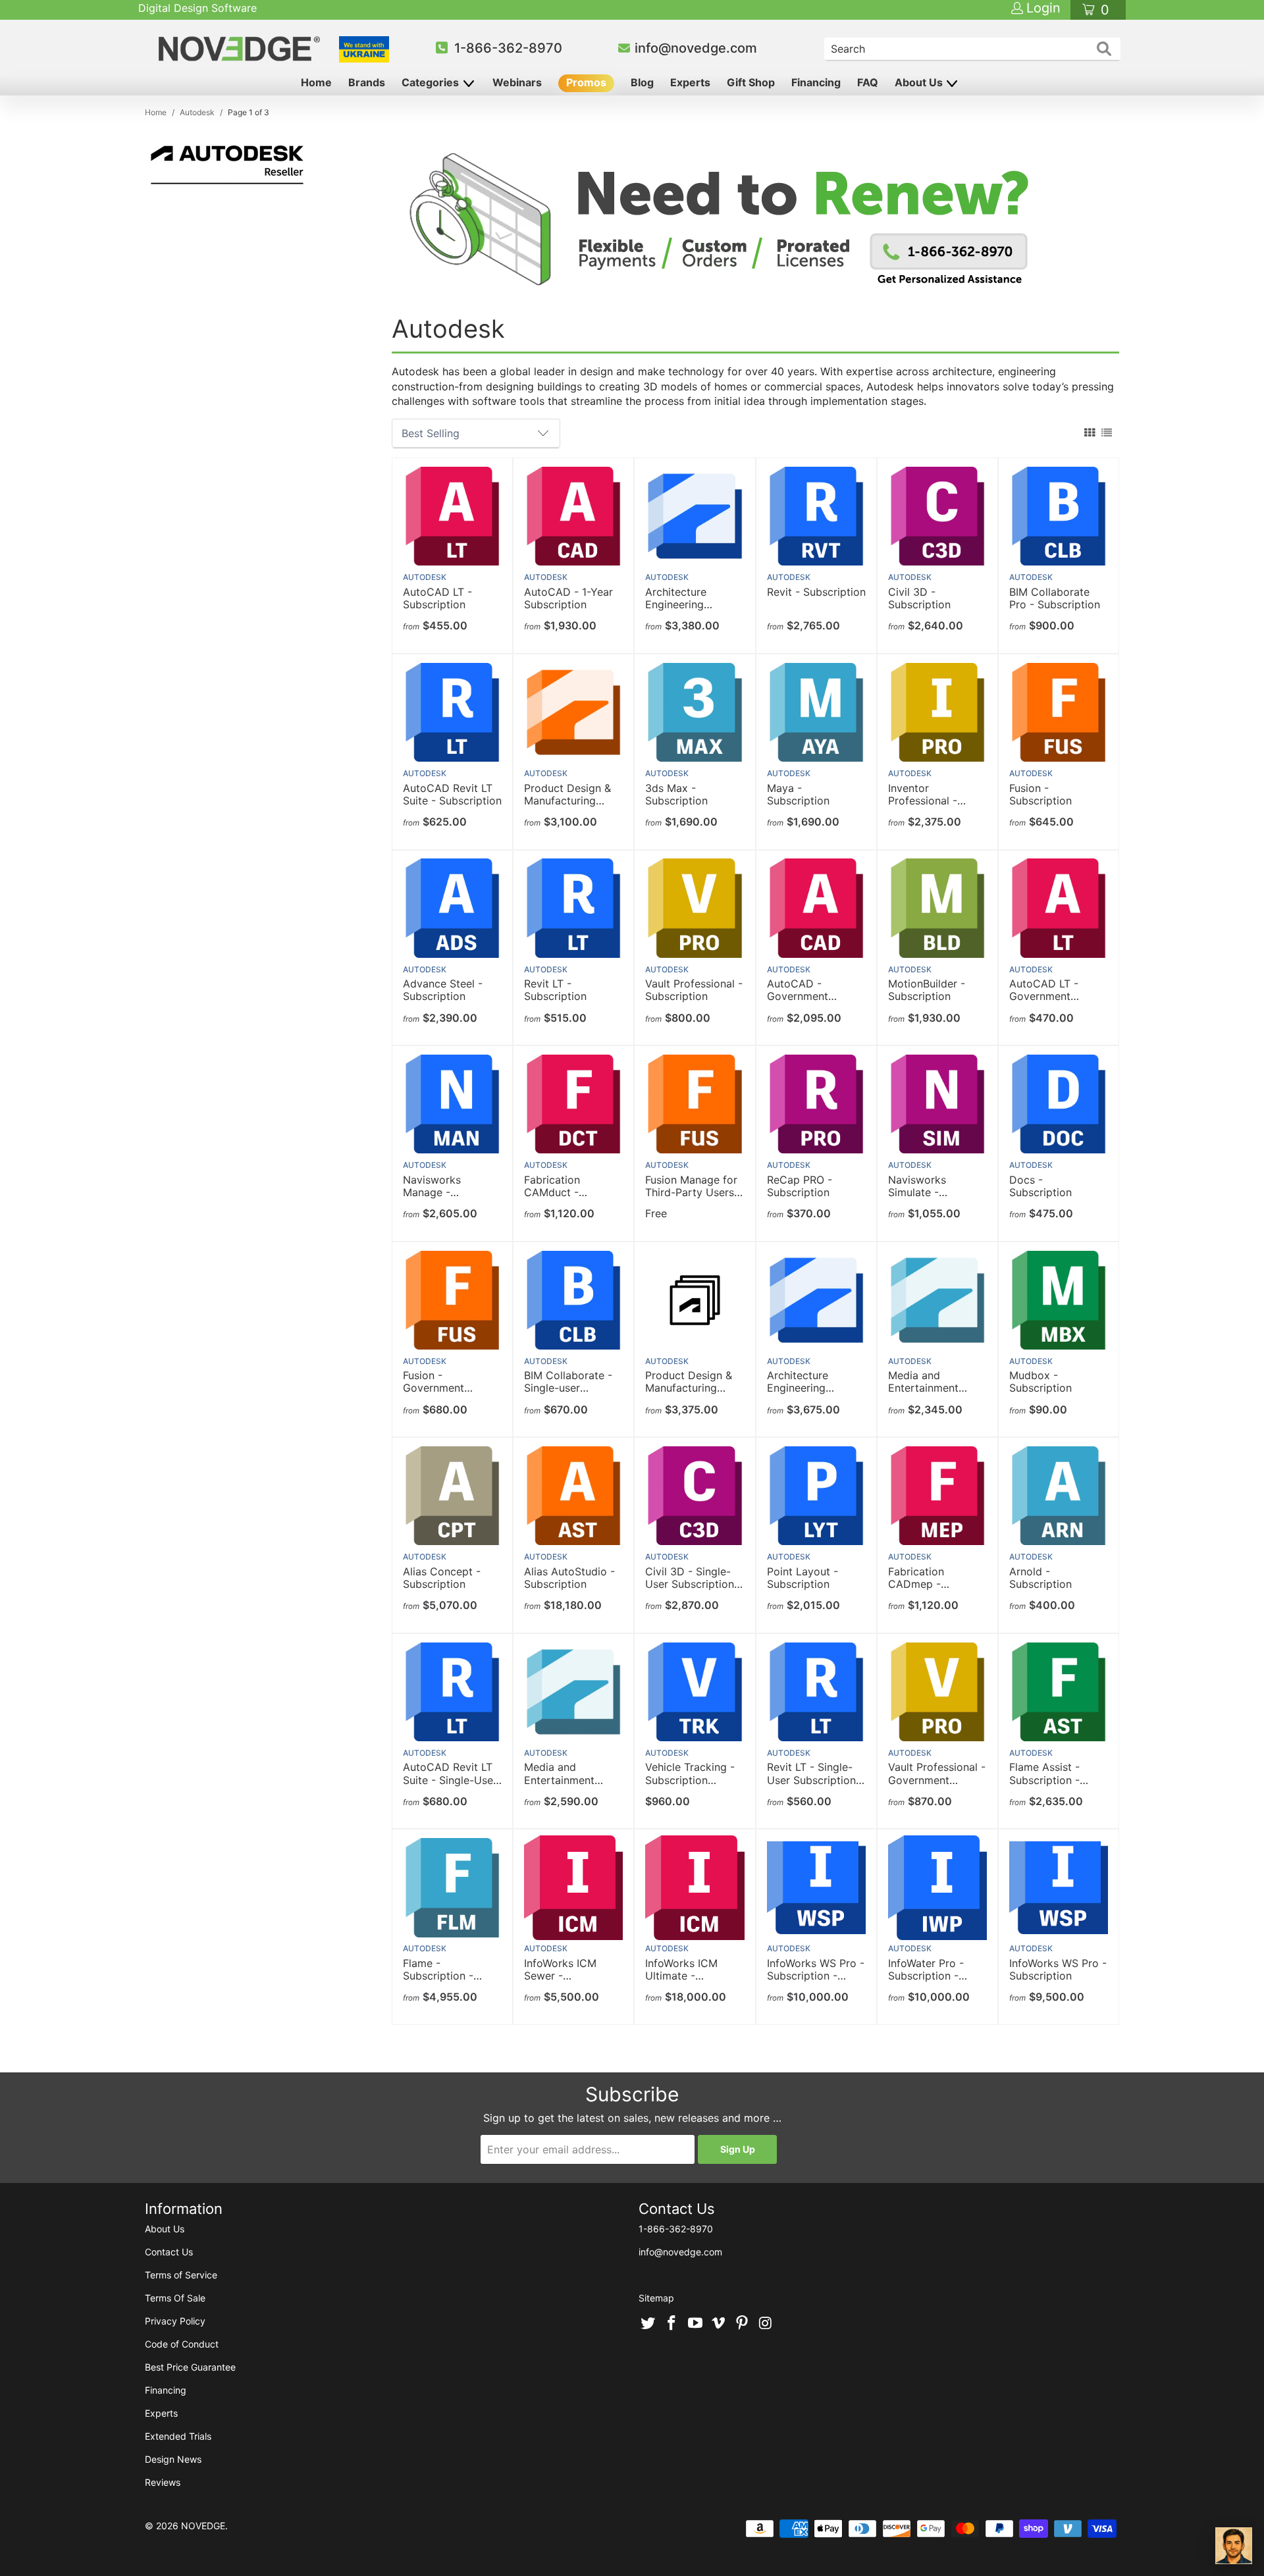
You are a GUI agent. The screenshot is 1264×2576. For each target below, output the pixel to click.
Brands (367, 82)
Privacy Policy (175, 2321)
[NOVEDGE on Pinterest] (743, 2324)
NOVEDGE (203, 2526)
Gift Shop (751, 82)
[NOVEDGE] (241, 49)
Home (316, 82)
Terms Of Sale (175, 2298)
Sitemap (656, 2298)
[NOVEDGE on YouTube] (695, 2324)
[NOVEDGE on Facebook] (672, 2324)
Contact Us (169, 2252)
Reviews (163, 2482)
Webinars (517, 82)
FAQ (868, 82)
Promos (586, 82)
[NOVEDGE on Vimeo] (719, 2324)
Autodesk (425, 577)
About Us (920, 82)
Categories (432, 82)
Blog (642, 82)
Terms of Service (181, 2275)
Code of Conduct (182, 2344)
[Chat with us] (1234, 2546)
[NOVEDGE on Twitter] (648, 2324)
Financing (816, 82)
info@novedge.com (696, 48)
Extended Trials (178, 2436)
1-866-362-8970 (508, 48)
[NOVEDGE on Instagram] (766, 2324)
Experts (690, 82)
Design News (173, 2459)
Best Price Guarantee (190, 2367)
